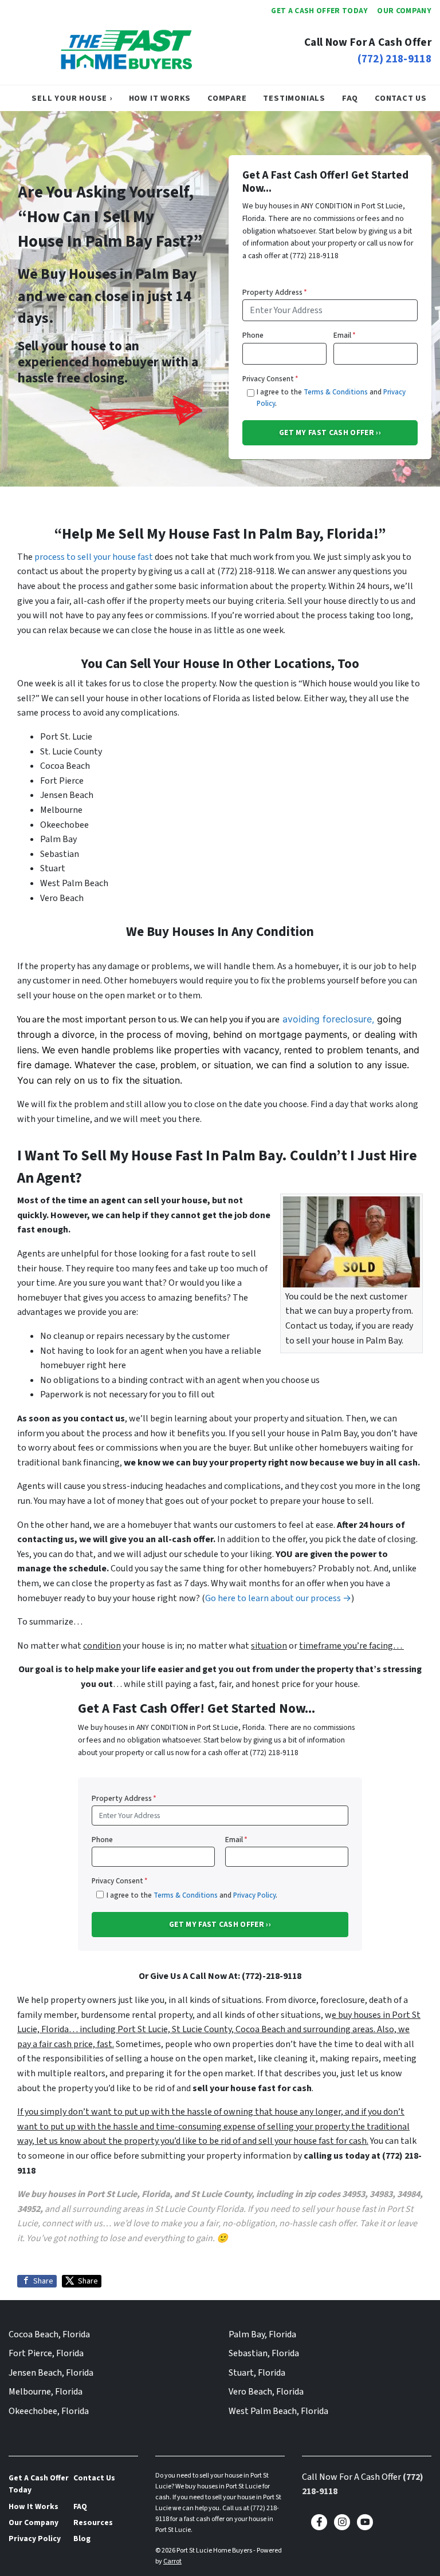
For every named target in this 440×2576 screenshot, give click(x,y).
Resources (93, 2522)
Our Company (404, 11)
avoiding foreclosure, (328, 1019)
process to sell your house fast (94, 557)
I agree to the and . (331, 398)
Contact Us (401, 98)
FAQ (350, 98)
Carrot (172, 2561)
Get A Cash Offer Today (319, 11)
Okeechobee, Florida (49, 2411)
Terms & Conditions (336, 392)
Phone (253, 335)
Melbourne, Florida (46, 2392)
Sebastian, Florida (264, 2353)
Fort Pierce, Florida (46, 2353)
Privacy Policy (254, 1895)
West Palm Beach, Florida (278, 2411)
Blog (82, 2539)
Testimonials (294, 98)
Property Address (275, 292)
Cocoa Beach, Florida (49, 2334)
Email (345, 335)
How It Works (160, 98)
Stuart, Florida (257, 2373)
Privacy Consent (270, 379)
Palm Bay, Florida (262, 2334)
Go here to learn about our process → (278, 1598)
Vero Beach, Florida (266, 2392)
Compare (227, 98)
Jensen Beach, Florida (51, 2373)
